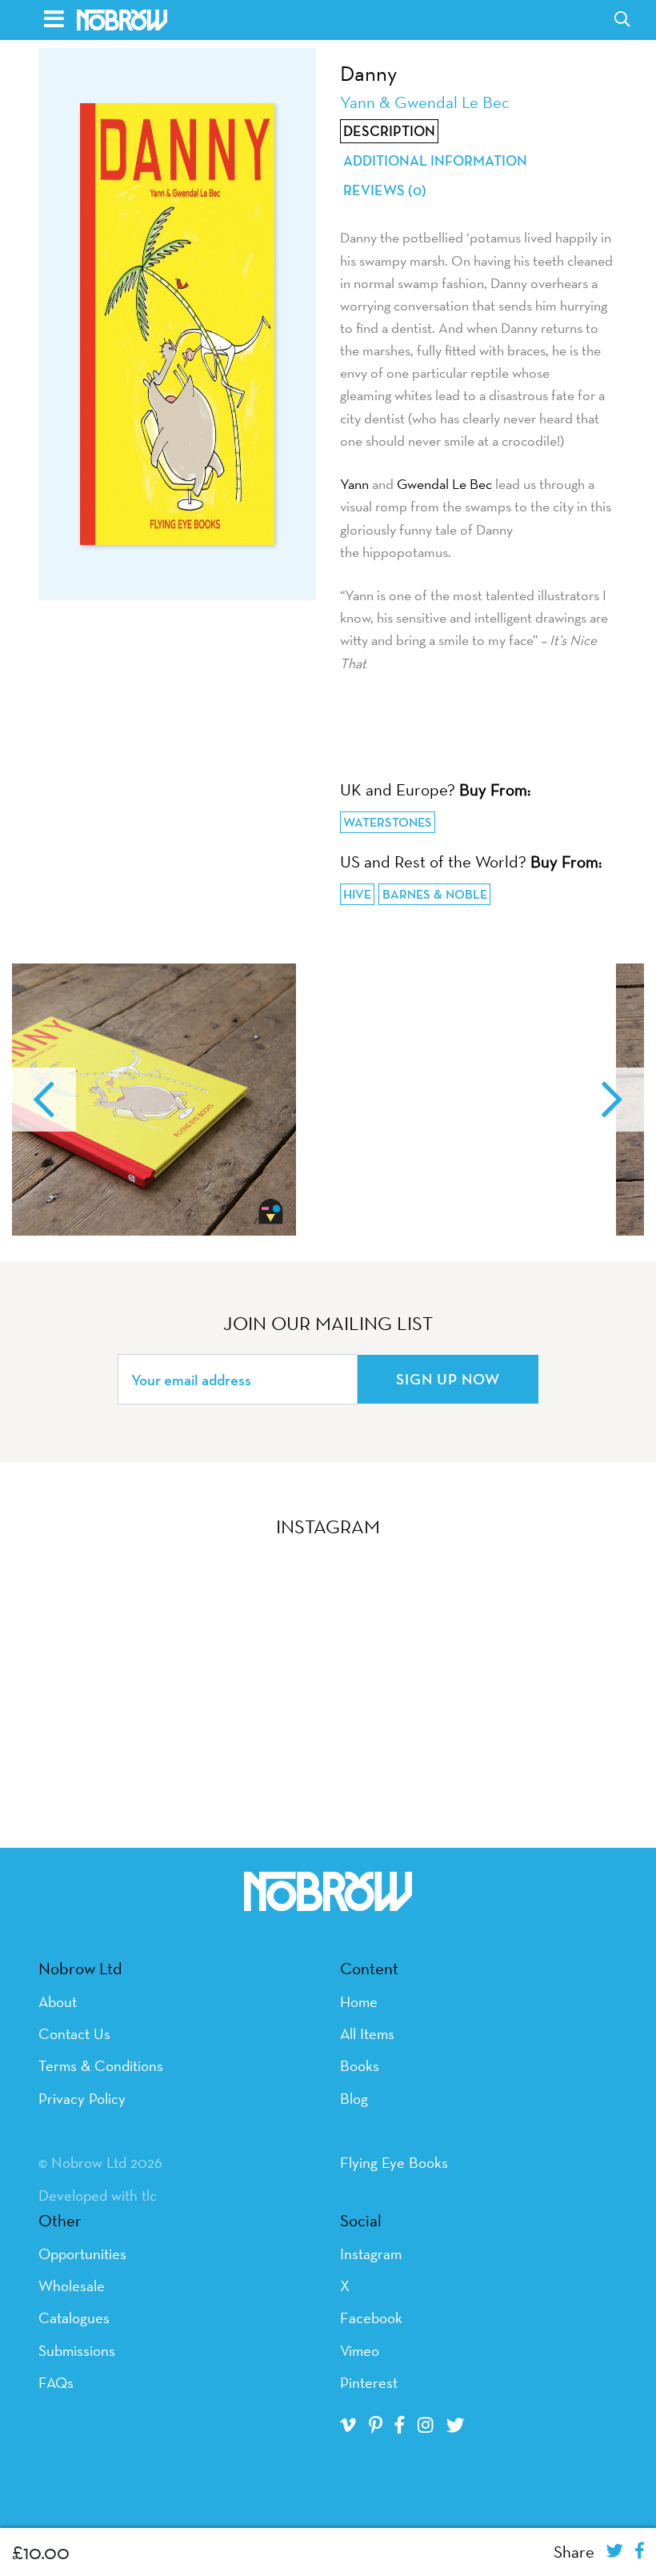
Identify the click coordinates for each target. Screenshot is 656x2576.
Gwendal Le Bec (444, 484)
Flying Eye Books (394, 2162)
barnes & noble (435, 894)
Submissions (77, 2350)
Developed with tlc (98, 2195)
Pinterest (369, 2382)
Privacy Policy (82, 2098)
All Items (367, 2033)
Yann (354, 484)
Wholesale (72, 2286)
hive (357, 894)
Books (360, 2065)
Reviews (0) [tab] (385, 190)
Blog (354, 2098)
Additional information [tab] (435, 161)
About (58, 2001)
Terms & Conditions (101, 2065)
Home (359, 2001)
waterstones (388, 822)
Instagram (371, 2253)
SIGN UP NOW (448, 1379)
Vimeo (360, 2350)
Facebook (371, 2318)
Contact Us (74, 2033)
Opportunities (82, 2253)
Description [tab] (389, 131)
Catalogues (74, 2318)
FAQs (56, 2382)
